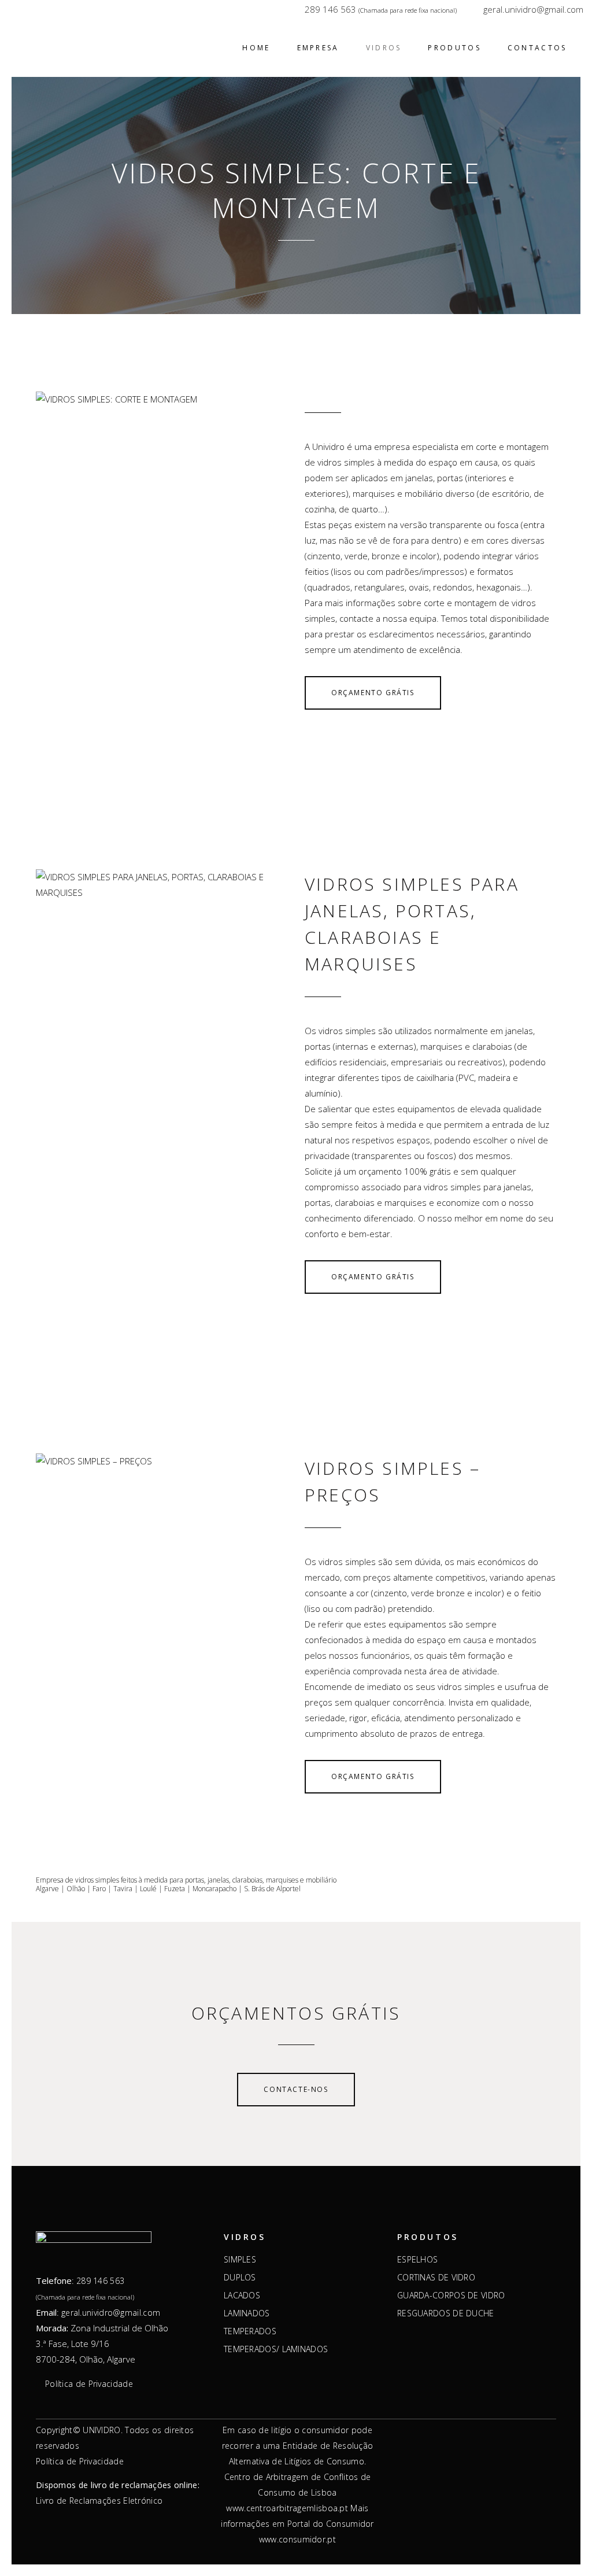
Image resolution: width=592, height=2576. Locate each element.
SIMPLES (240, 2260)
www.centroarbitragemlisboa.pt (287, 2508)
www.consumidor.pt (297, 2539)
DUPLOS (240, 2278)
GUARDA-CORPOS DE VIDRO (451, 2295)
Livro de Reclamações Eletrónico (99, 2501)
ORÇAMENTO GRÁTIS (373, 693)
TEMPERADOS (250, 2331)
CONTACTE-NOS (296, 2089)
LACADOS (242, 2295)
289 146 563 (330, 9)
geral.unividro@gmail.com (533, 9)
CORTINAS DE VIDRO (436, 2278)
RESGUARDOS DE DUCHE (446, 2313)
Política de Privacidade (89, 2384)
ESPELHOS (417, 2260)
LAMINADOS (247, 2313)
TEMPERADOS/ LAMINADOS (276, 2349)
